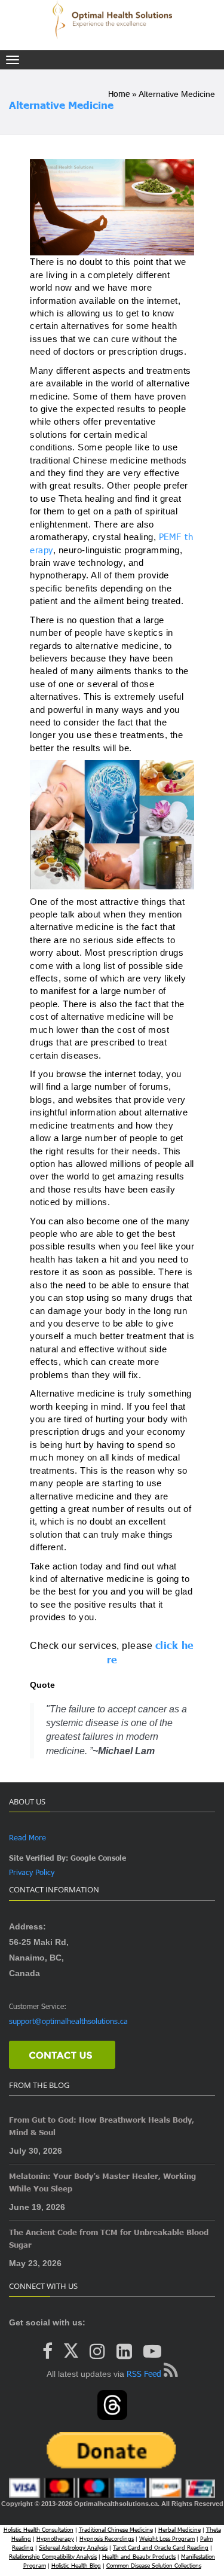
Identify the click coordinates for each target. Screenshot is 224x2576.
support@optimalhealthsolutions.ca (68, 2021)
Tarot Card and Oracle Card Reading (161, 2547)
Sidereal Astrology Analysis (73, 2547)
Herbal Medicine (179, 2529)
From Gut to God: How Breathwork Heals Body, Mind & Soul (102, 2126)
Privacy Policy (32, 1872)
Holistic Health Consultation (39, 2529)
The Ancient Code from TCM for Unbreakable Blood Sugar (109, 2238)
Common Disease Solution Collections (154, 2565)
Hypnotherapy (55, 2538)
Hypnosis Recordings (107, 2538)
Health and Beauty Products (139, 2556)
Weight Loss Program (167, 2538)
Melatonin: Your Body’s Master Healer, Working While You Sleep (102, 2182)
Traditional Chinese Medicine (116, 2529)
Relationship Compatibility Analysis (53, 2556)
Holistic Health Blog (76, 2565)
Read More (27, 1837)
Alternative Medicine (61, 105)
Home (119, 94)
